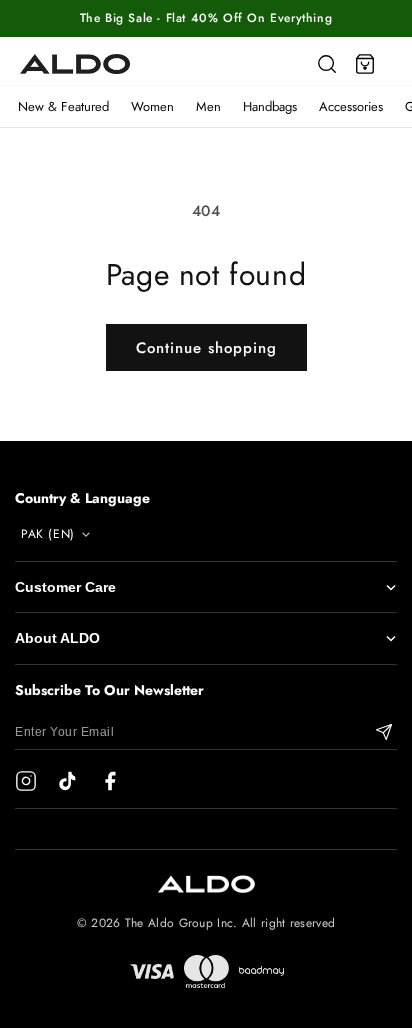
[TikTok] (68, 781)
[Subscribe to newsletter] (384, 732)
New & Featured (63, 106)
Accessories (351, 106)
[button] (365, 64)
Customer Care (65, 587)
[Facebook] (110, 781)
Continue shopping (206, 348)
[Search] (327, 64)
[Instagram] (26, 781)
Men (208, 106)
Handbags (270, 106)
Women (152, 106)
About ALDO (57, 638)
